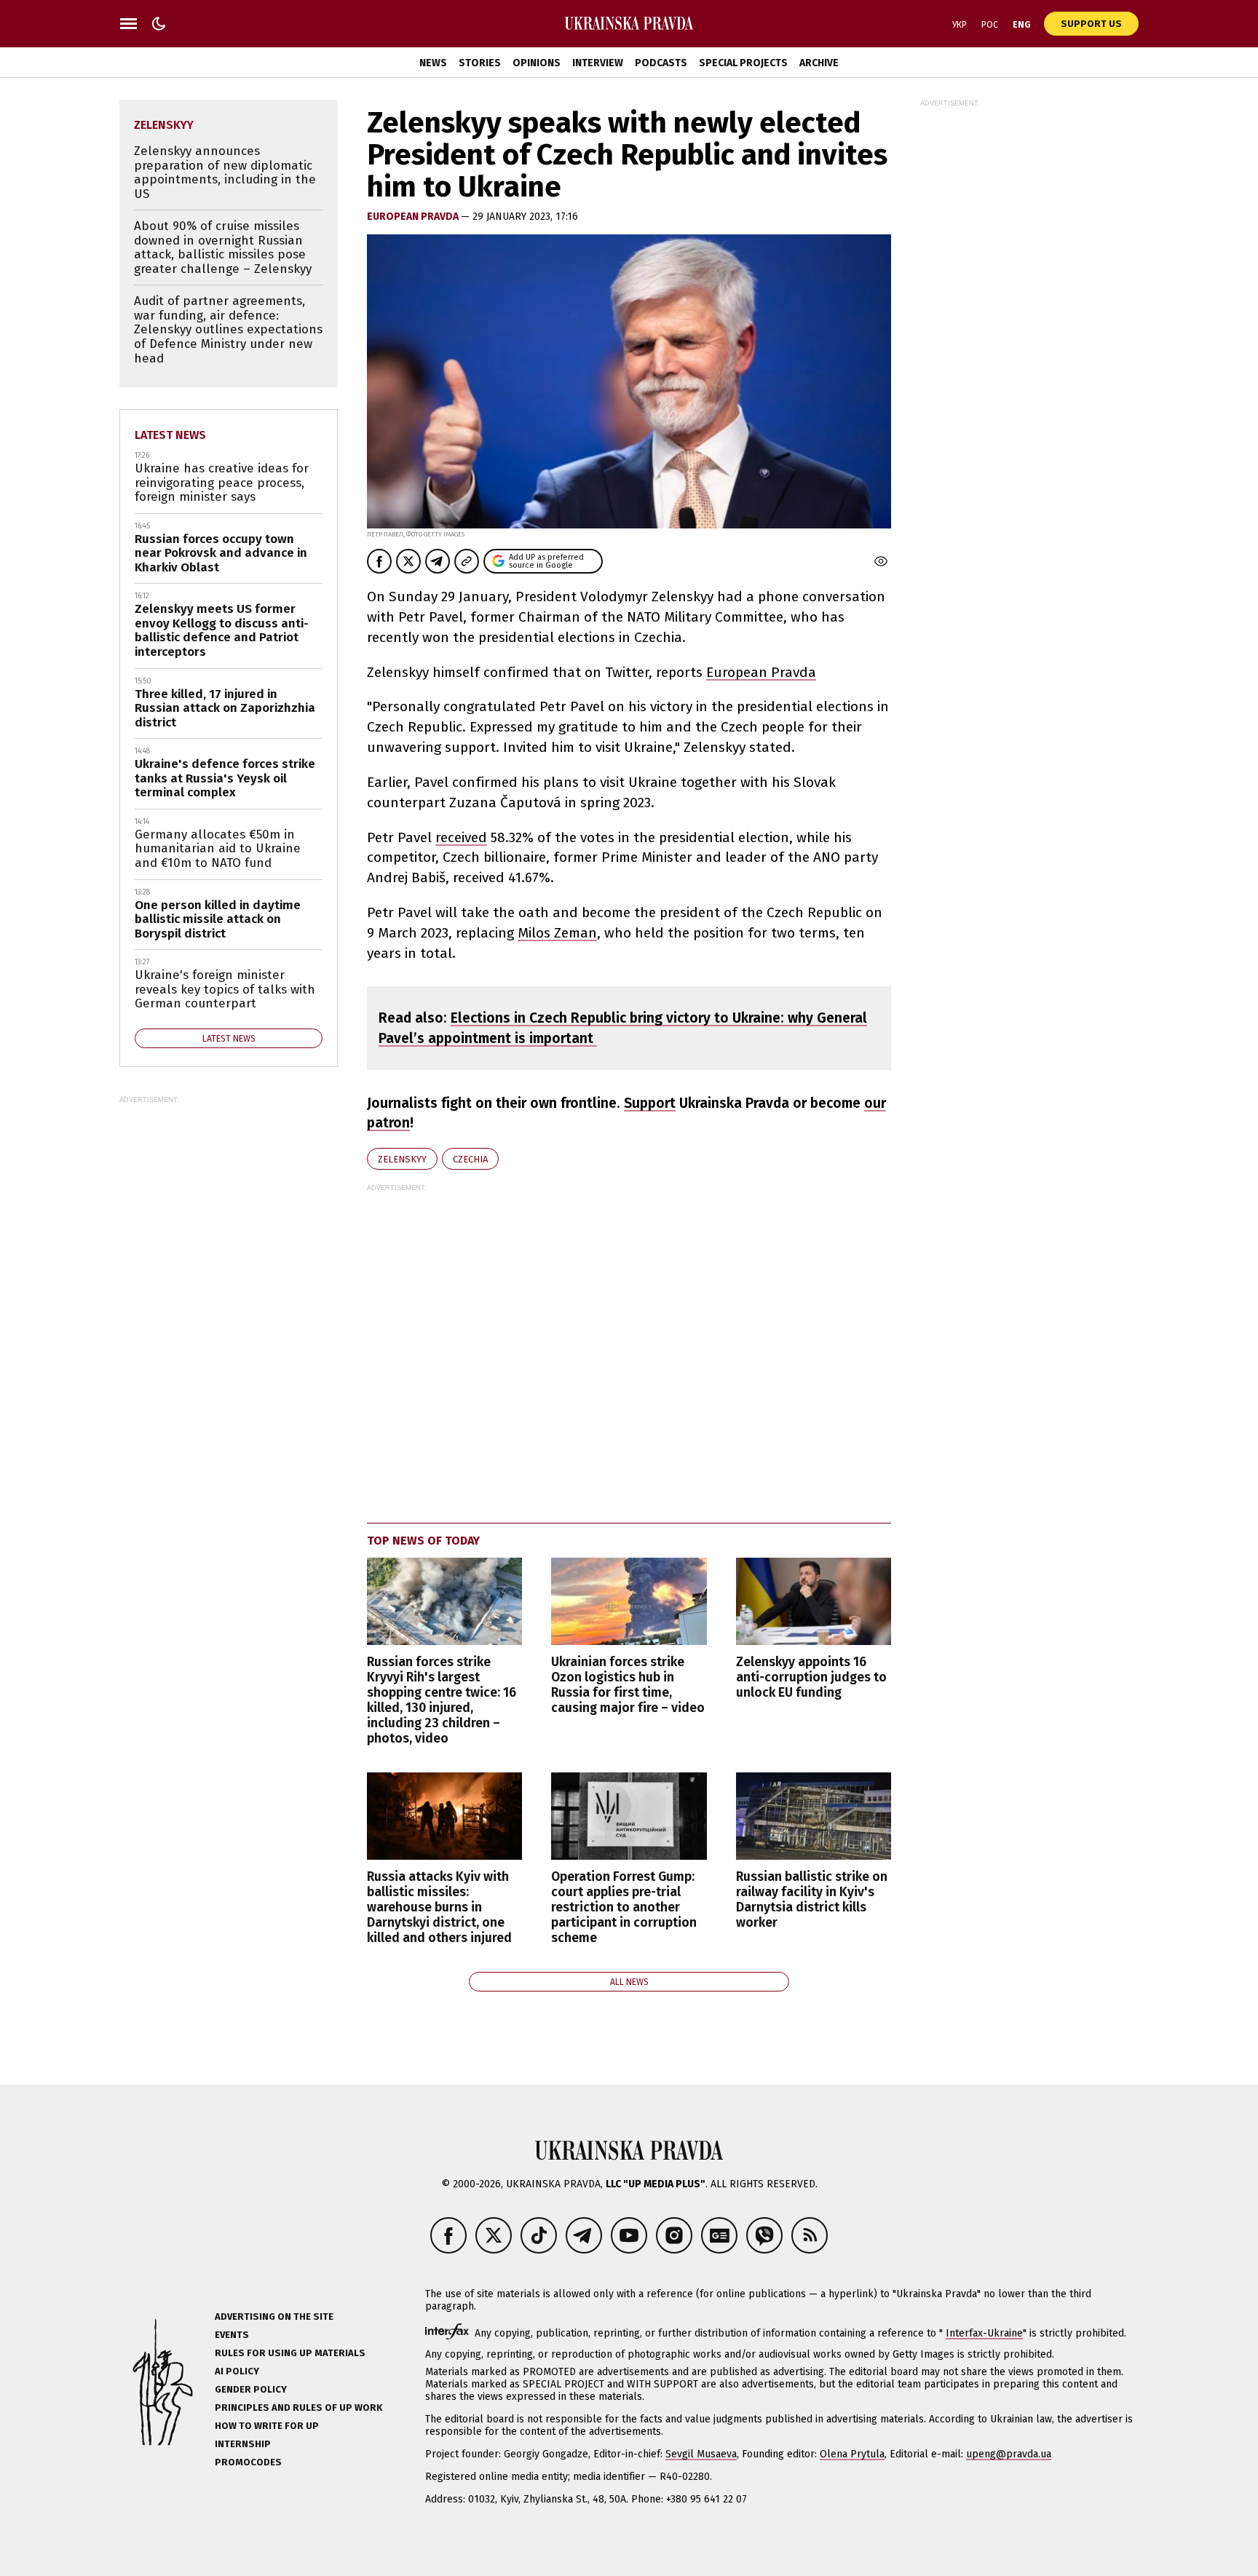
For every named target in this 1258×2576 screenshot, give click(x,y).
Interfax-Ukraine (984, 2333)
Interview (598, 63)
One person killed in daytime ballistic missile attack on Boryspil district (218, 919)
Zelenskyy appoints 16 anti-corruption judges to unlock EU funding (811, 1677)
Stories (480, 63)
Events (232, 2335)
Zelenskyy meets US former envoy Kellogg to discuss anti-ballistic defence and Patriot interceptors (222, 630)
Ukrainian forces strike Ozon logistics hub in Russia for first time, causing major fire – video (628, 1685)
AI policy (237, 2371)
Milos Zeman (557, 933)
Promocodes (248, 2462)
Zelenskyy (402, 1159)
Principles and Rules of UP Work (298, 2407)
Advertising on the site (274, 2317)
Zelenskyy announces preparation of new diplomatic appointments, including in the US (225, 173)
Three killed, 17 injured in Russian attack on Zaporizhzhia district (225, 708)
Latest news (170, 435)
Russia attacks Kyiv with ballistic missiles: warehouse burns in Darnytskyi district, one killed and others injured (439, 1908)
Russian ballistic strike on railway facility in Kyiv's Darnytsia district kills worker (812, 1900)
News (433, 63)
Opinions (537, 63)
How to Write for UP (267, 2426)
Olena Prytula (852, 2454)
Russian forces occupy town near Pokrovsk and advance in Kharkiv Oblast (221, 553)
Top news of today (423, 1541)
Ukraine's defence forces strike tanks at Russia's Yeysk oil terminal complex (225, 778)
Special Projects (743, 63)
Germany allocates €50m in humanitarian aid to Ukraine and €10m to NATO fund (218, 849)
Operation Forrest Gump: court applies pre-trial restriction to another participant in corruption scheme (624, 1908)
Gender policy (251, 2389)
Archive (819, 63)
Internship (243, 2444)
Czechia (470, 1159)
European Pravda (414, 217)
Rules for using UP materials (290, 2353)
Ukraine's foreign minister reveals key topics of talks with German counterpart (225, 989)
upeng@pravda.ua (1009, 2454)
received (461, 837)
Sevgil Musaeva (701, 2454)
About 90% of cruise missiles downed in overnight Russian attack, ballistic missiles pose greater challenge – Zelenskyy (223, 247)
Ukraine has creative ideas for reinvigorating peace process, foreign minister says (222, 483)
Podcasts (661, 63)
